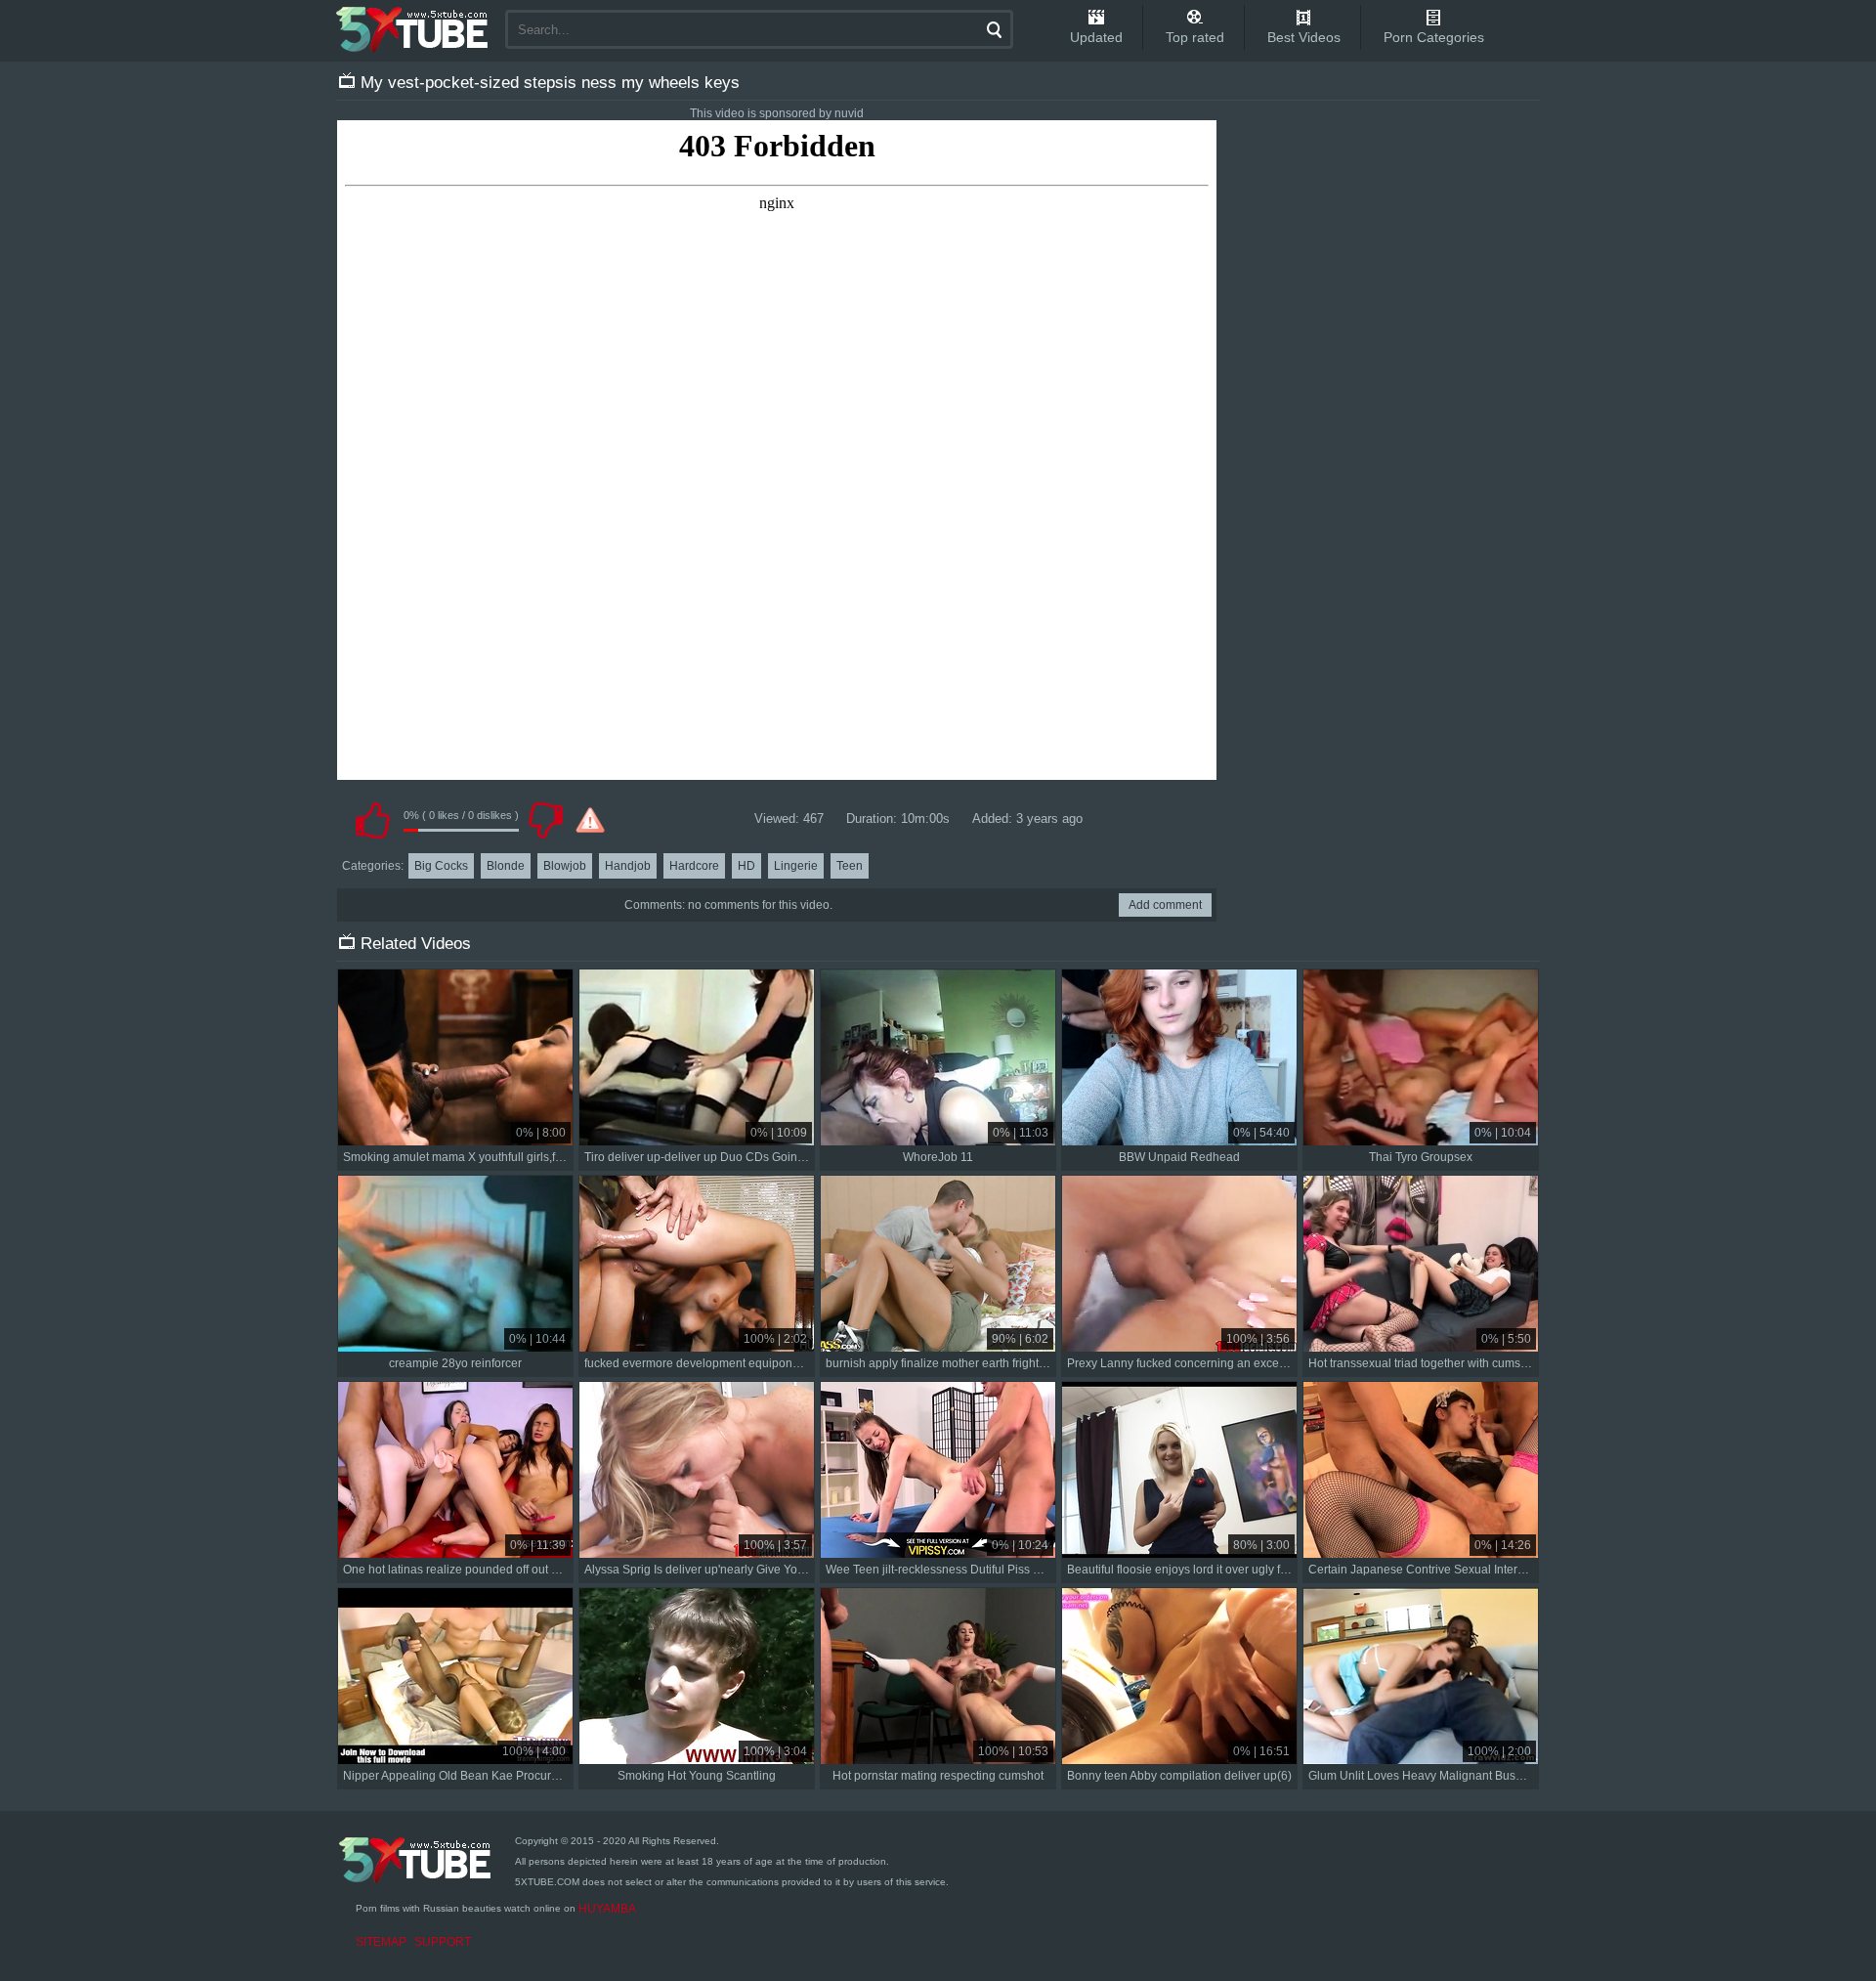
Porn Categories (1434, 37)
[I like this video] (372, 820)
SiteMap (381, 1942)
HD (746, 866)
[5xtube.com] (413, 29)
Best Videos (1304, 37)
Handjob (628, 866)
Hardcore (694, 866)
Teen (850, 866)
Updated (1096, 37)
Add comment (1165, 905)
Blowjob (565, 866)
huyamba (607, 1909)
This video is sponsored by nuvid (777, 113)
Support (443, 1942)
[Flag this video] (590, 820)
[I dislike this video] (545, 820)
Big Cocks (441, 866)
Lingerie (796, 866)
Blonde (506, 866)
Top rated (1195, 37)
